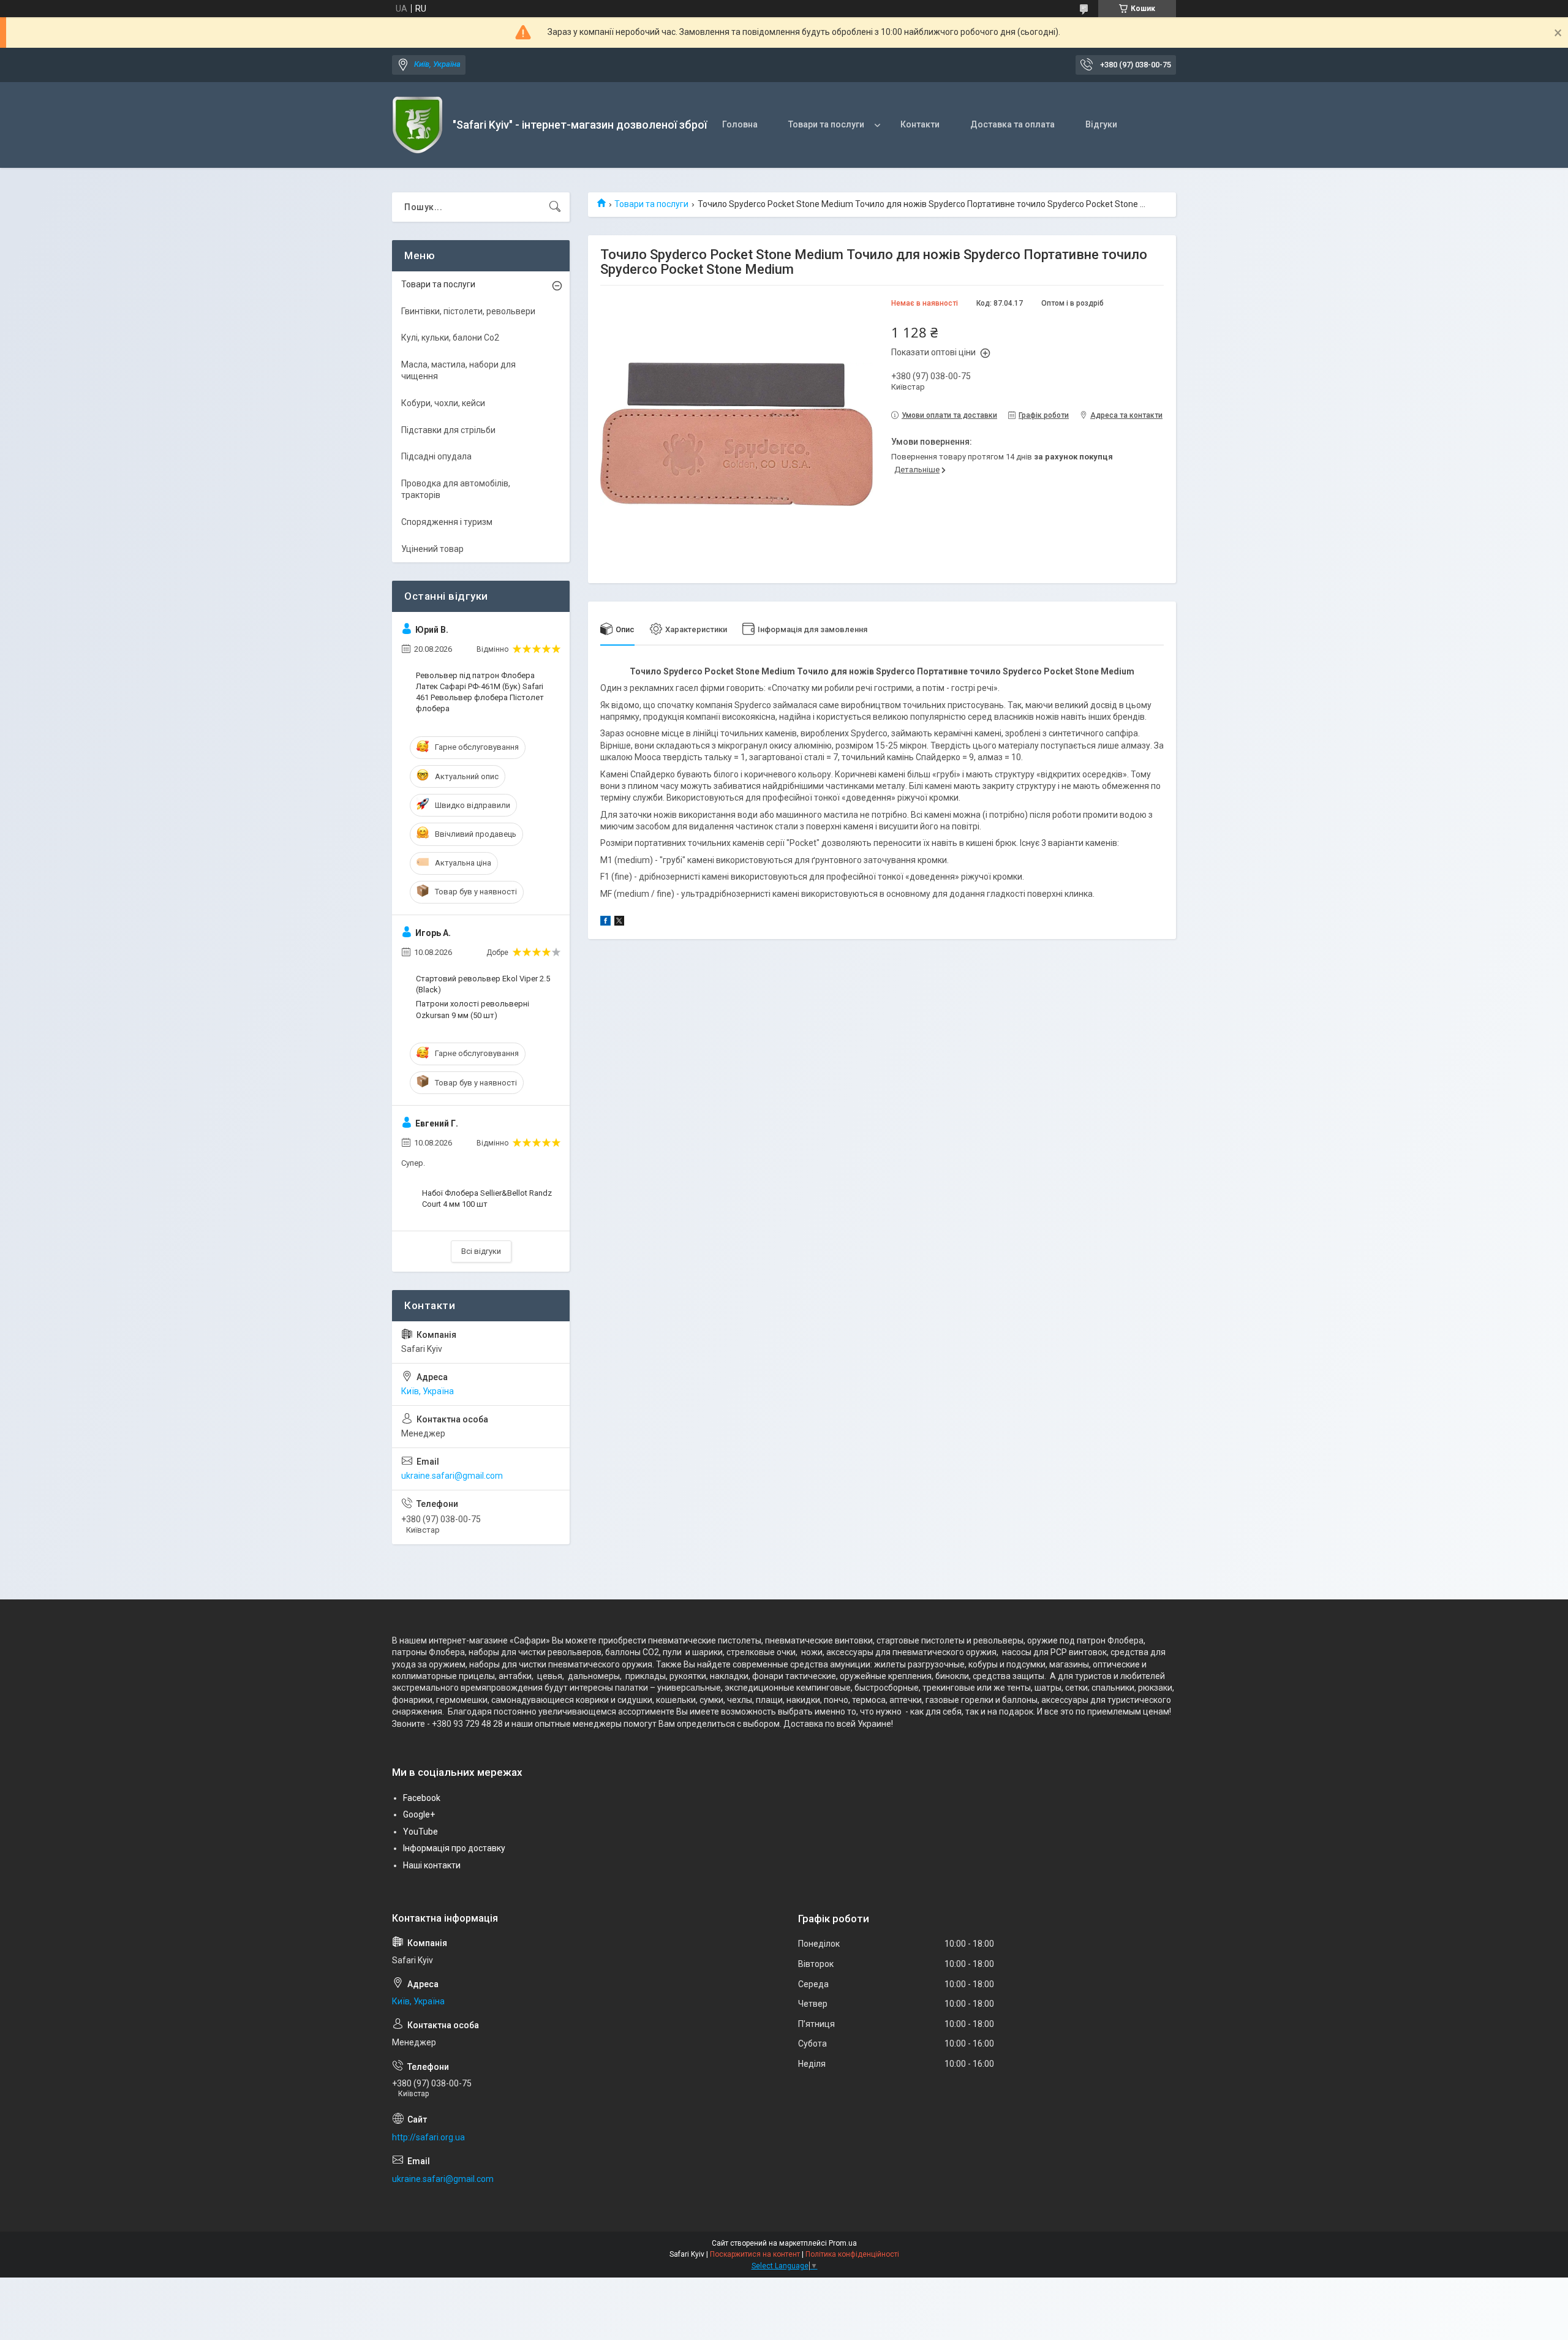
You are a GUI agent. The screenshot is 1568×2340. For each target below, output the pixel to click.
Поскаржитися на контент (755, 2254)
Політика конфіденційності (852, 2254)
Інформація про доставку (454, 1848)
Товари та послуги (826, 124)
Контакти (920, 124)
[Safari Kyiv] (418, 125)
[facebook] (605, 923)
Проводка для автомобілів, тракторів (456, 489)
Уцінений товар (432, 549)
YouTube (420, 1832)
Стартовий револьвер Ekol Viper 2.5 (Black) (483, 984)
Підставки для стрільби (448, 430)
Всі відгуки (481, 1251)
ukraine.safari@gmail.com (452, 1476)
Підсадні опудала (436, 456)
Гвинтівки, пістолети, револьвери (468, 311)
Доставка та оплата (1012, 124)
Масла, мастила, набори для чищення (458, 371)
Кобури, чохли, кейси (443, 403)
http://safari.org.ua (428, 2137)
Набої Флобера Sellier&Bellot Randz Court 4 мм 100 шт (487, 1198)
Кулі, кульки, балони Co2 (450, 338)
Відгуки (1101, 124)
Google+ (419, 1814)
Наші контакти (432, 1865)
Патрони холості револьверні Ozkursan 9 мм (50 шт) (473, 1009)
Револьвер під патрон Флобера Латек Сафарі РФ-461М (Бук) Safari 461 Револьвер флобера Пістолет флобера (480, 692)
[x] (619, 923)
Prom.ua (843, 2243)
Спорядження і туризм (447, 522)
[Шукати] (555, 207)
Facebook (422, 1798)
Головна (740, 124)
